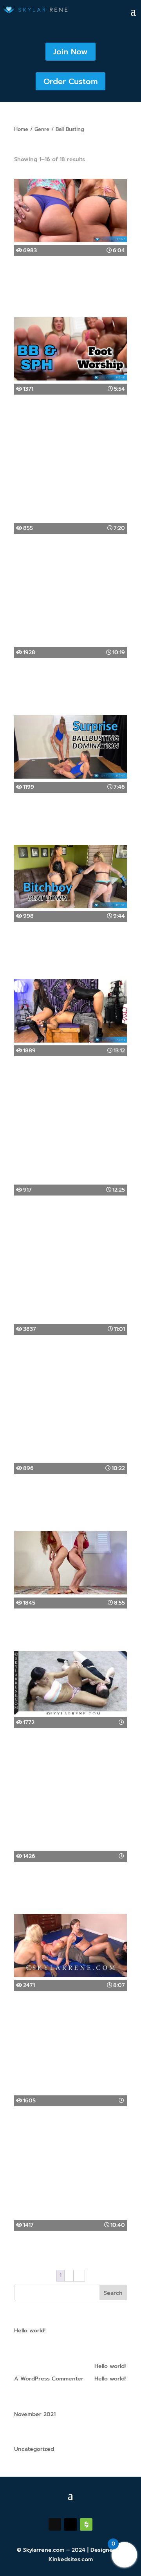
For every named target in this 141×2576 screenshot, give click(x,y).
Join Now (70, 52)
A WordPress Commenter (49, 2379)
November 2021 (35, 2414)
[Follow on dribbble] (55, 2524)
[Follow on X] (70, 2524)
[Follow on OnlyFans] (86, 2524)
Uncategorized (34, 2449)
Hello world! (30, 2331)
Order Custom (70, 81)
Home (21, 129)
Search (113, 2293)
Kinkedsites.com (71, 2559)
